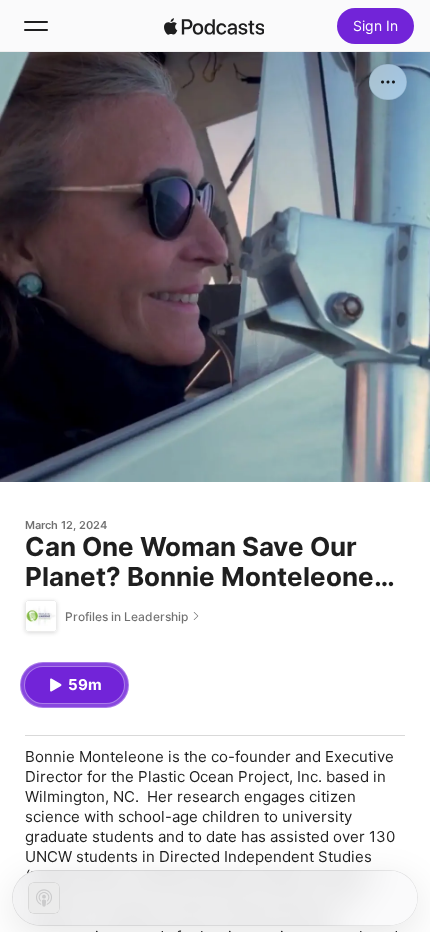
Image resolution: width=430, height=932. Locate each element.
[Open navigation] (36, 26)
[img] (214, 26)
